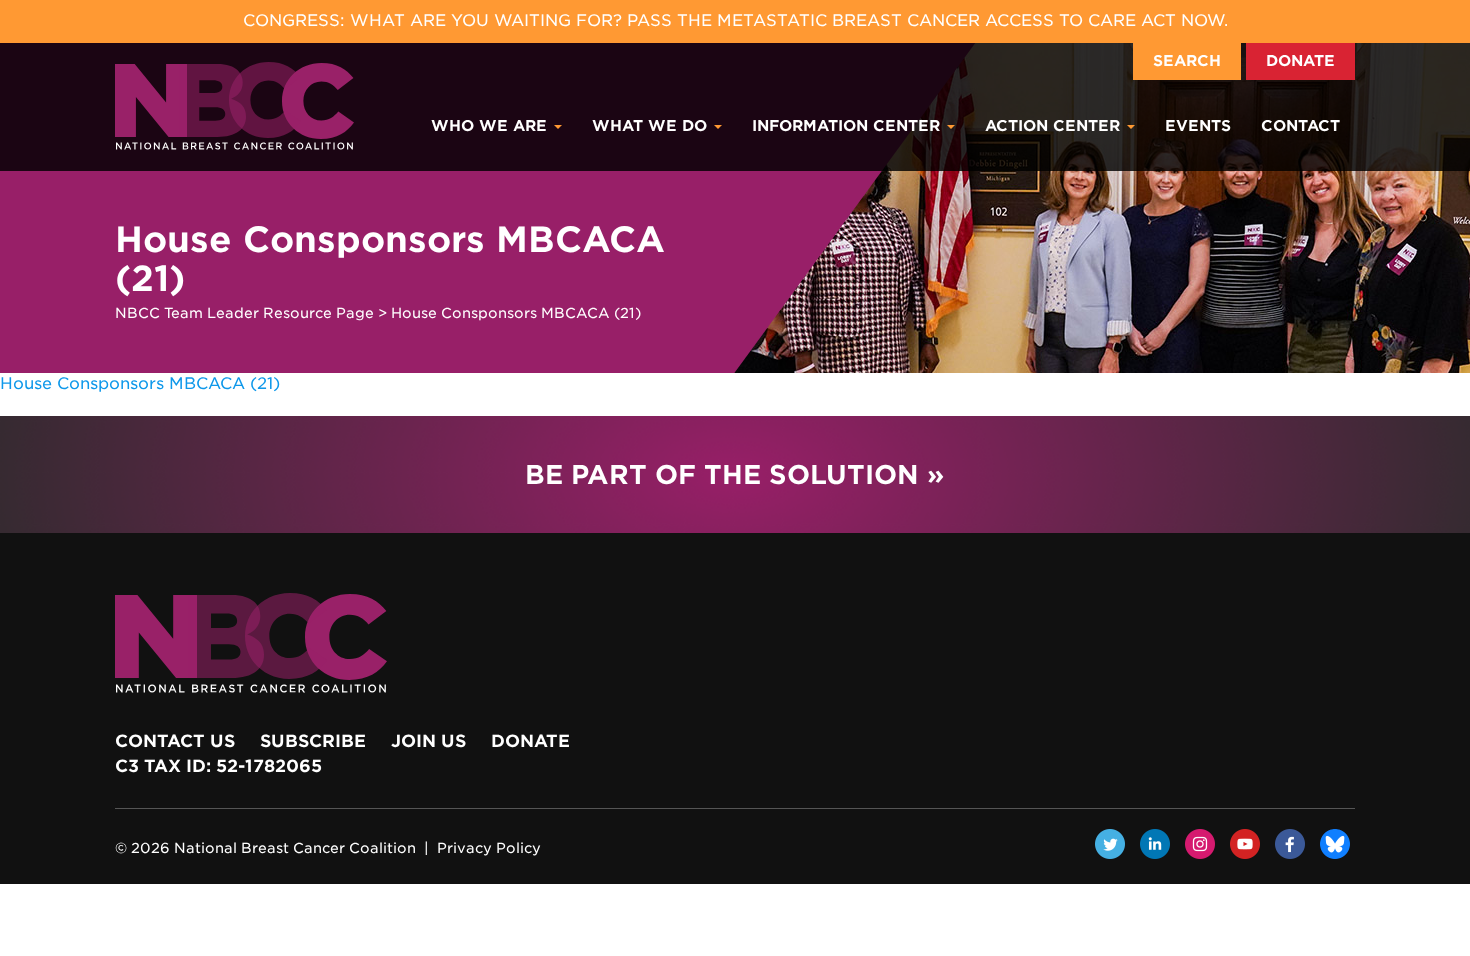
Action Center (1055, 126)
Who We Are (491, 126)
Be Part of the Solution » (734, 474)
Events (1198, 126)
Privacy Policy (489, 848)
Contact (1300, 126)
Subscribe (313, 741)
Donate (1300, 61)
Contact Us (175, 741)
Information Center (848, 126)
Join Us (428, 741)
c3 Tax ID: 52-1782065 (218, 766)
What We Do (652, 126)
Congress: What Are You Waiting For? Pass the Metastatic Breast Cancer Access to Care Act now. (735, 20)
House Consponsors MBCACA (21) (140, 383)
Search (1187, 61)
